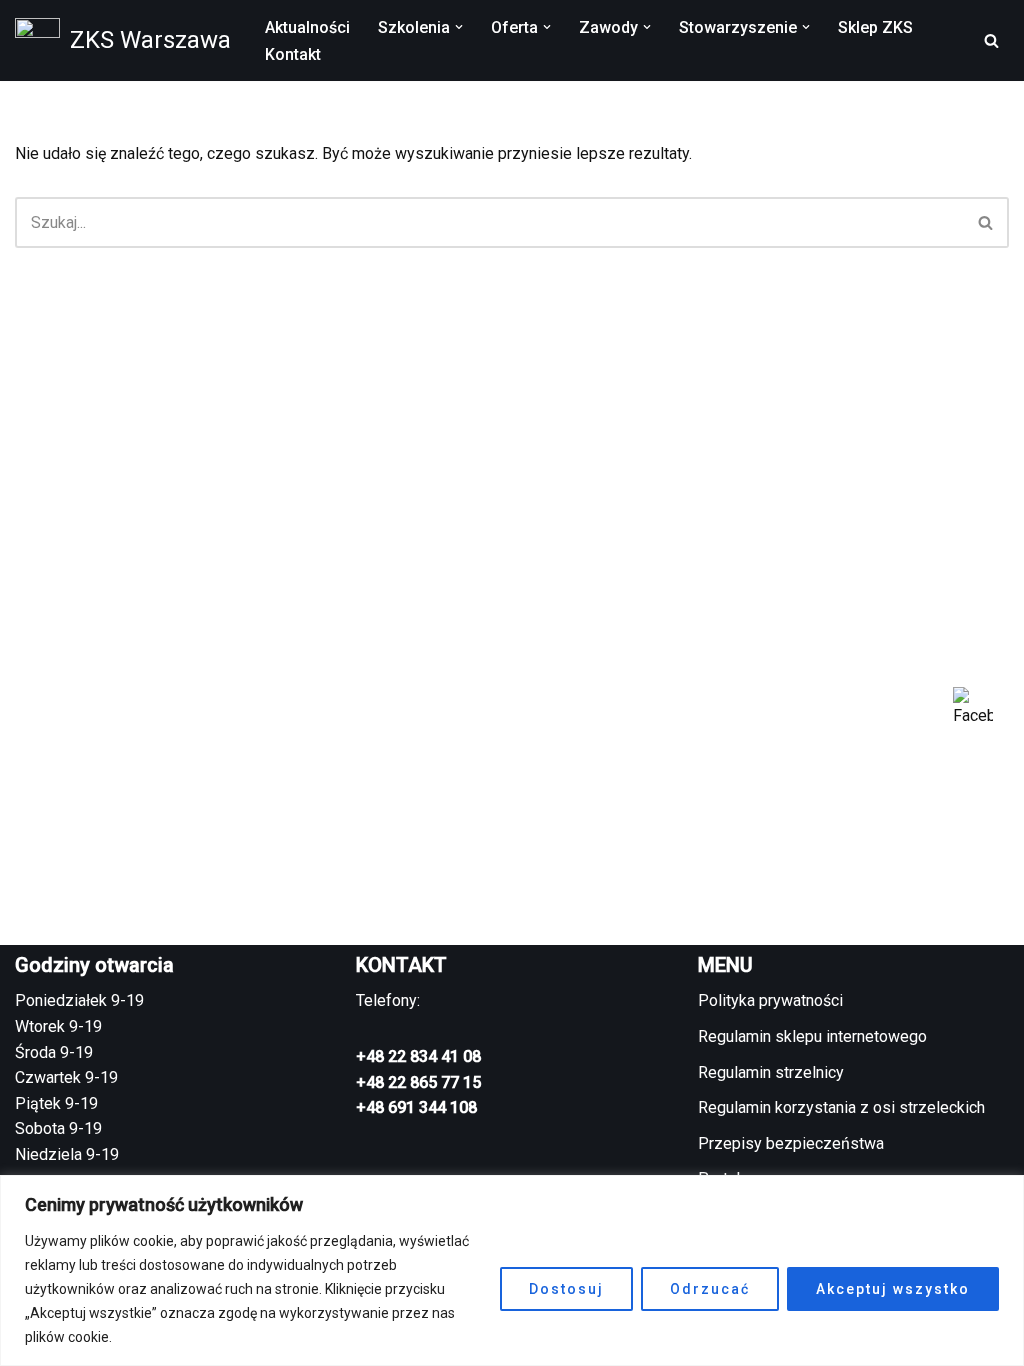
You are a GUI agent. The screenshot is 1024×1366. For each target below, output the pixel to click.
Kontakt (293, 54)
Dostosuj (566, 1289)
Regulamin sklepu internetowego (812, 1036)
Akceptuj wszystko (893, 1289)
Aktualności (307, 27)
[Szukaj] (991, 40)
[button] (459, 27)
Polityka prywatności (770, 1000)
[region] (512, 1270)
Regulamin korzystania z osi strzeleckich (841, 1107)
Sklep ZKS (875, 27)
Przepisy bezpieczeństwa (791, 1143)
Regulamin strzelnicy (771, 1072)
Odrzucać (710, 1289)
